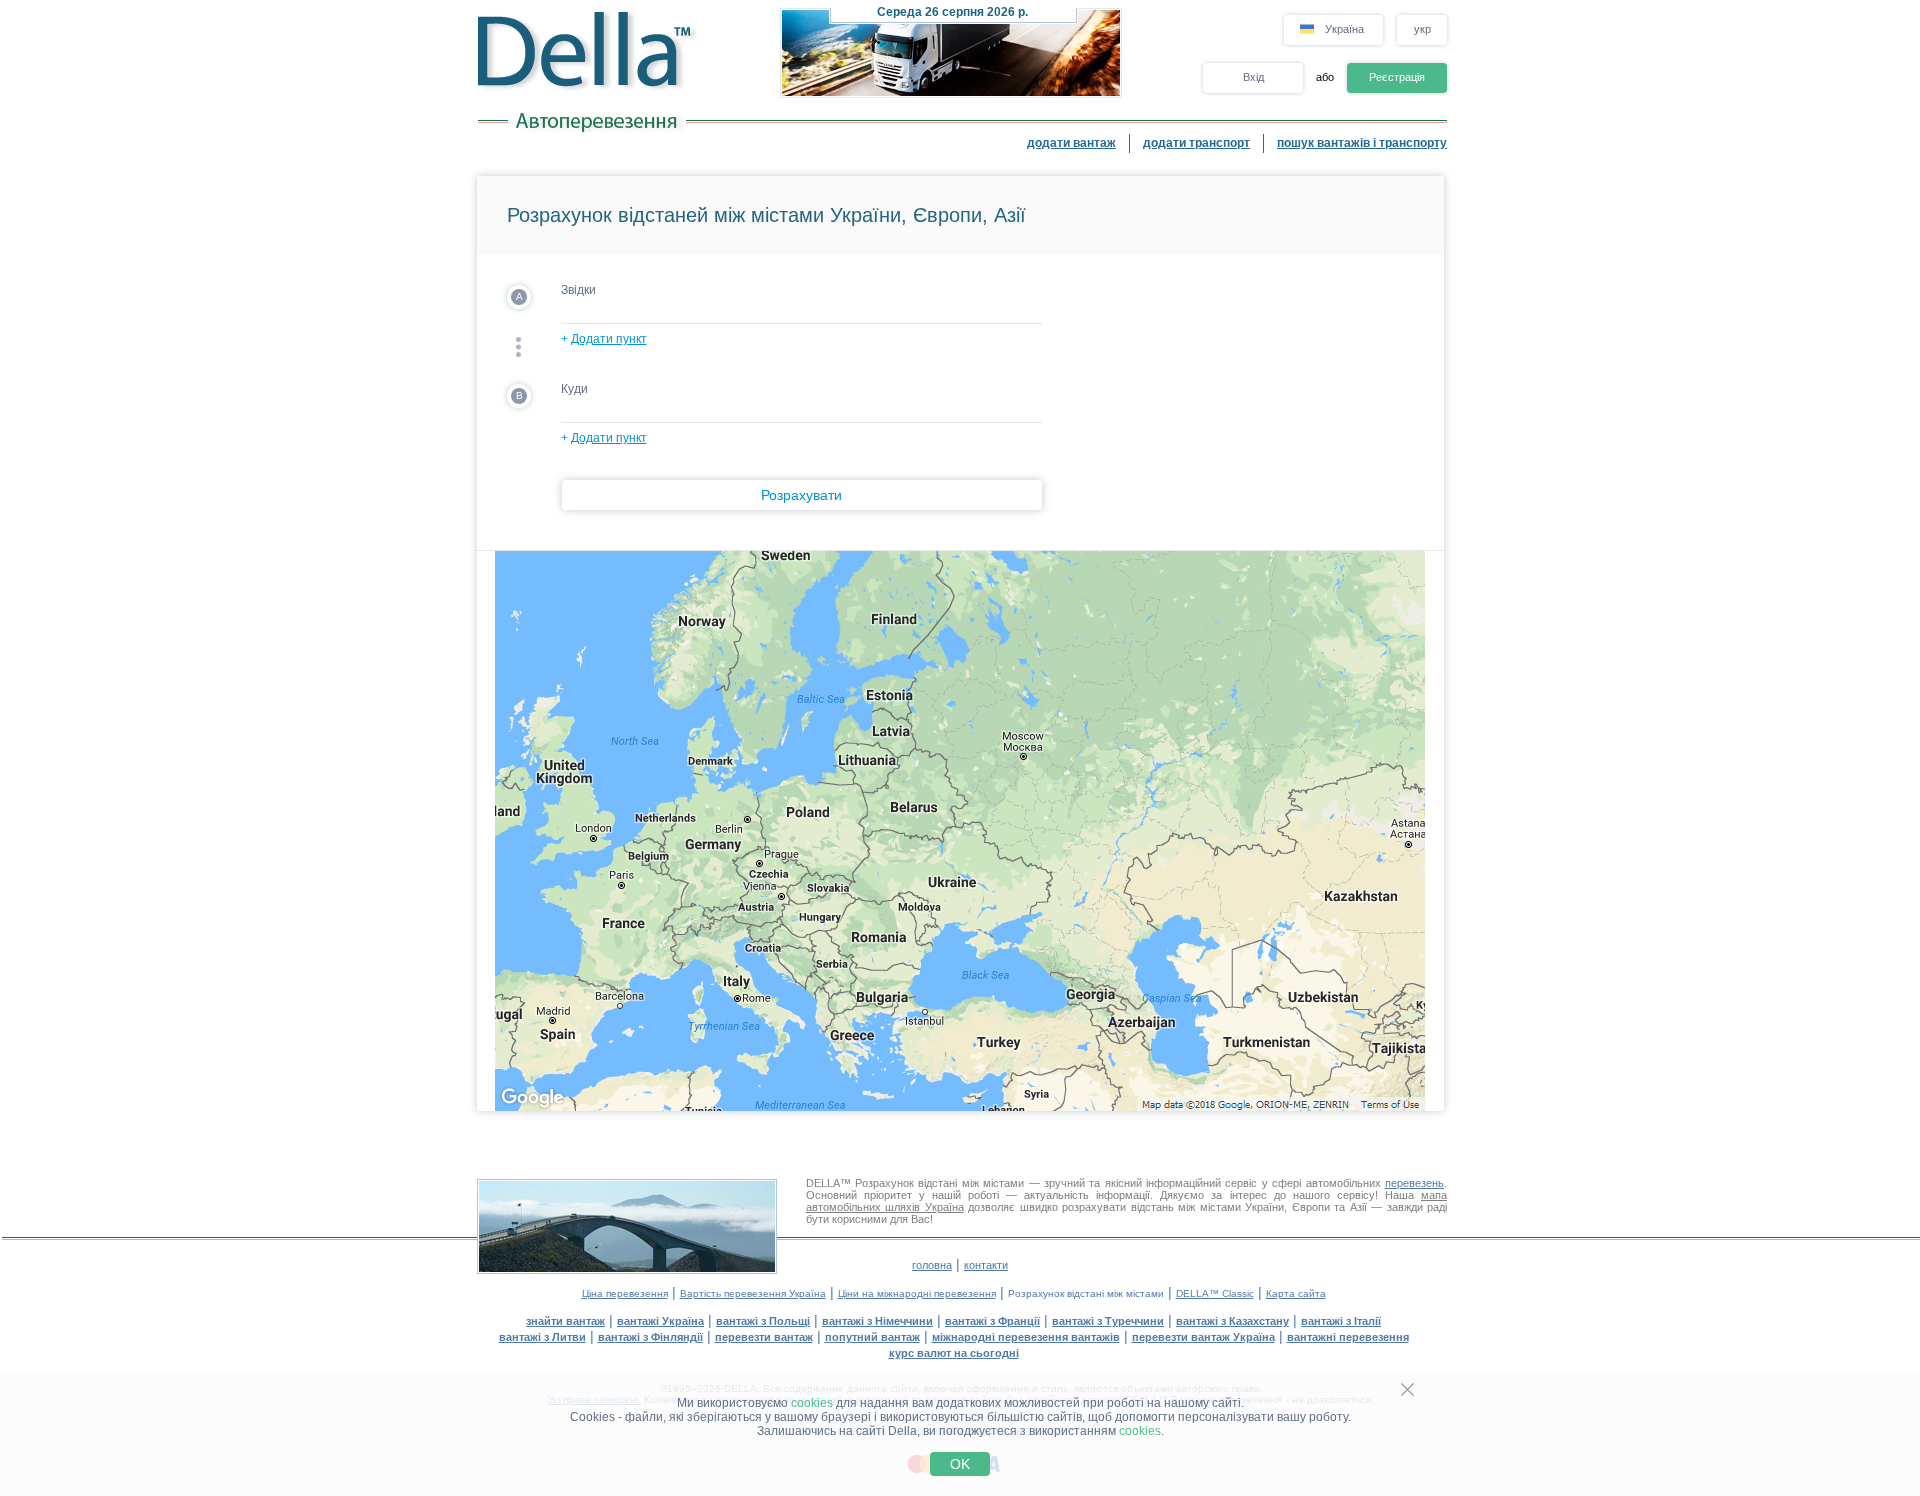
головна (932, 1265)
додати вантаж (1071, 143)
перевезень (1414, 1183)
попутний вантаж (872, 1337)
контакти (986, 1265)
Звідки (578, 290)
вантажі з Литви (542, 1337)
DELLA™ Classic (1215, 1293)
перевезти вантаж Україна (1203, 1337)
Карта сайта (1296, 1293)
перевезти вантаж (764, 1337)
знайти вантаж (565, 1321)
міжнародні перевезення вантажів (1026, 1337)
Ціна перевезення (625, 1293)
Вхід (1253, 77)
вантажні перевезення (1348, 1337)
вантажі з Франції (992, 1321)
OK (960, 1464)
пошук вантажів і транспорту (1362, 143)
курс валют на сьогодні (954, 1353)
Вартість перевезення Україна (753, 1293)
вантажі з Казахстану (1232, 1321)
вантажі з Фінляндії (650, 1337)
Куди (574, 389)
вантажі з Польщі (763, 1321)
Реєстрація (1397, 77)
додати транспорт (1196, 143)
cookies (812, 1403)
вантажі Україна (660, 1321)
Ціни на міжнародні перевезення (917, 1293)
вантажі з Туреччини (1108, 1321)
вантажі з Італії (1341, 1321)
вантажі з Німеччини (877, 1321)
